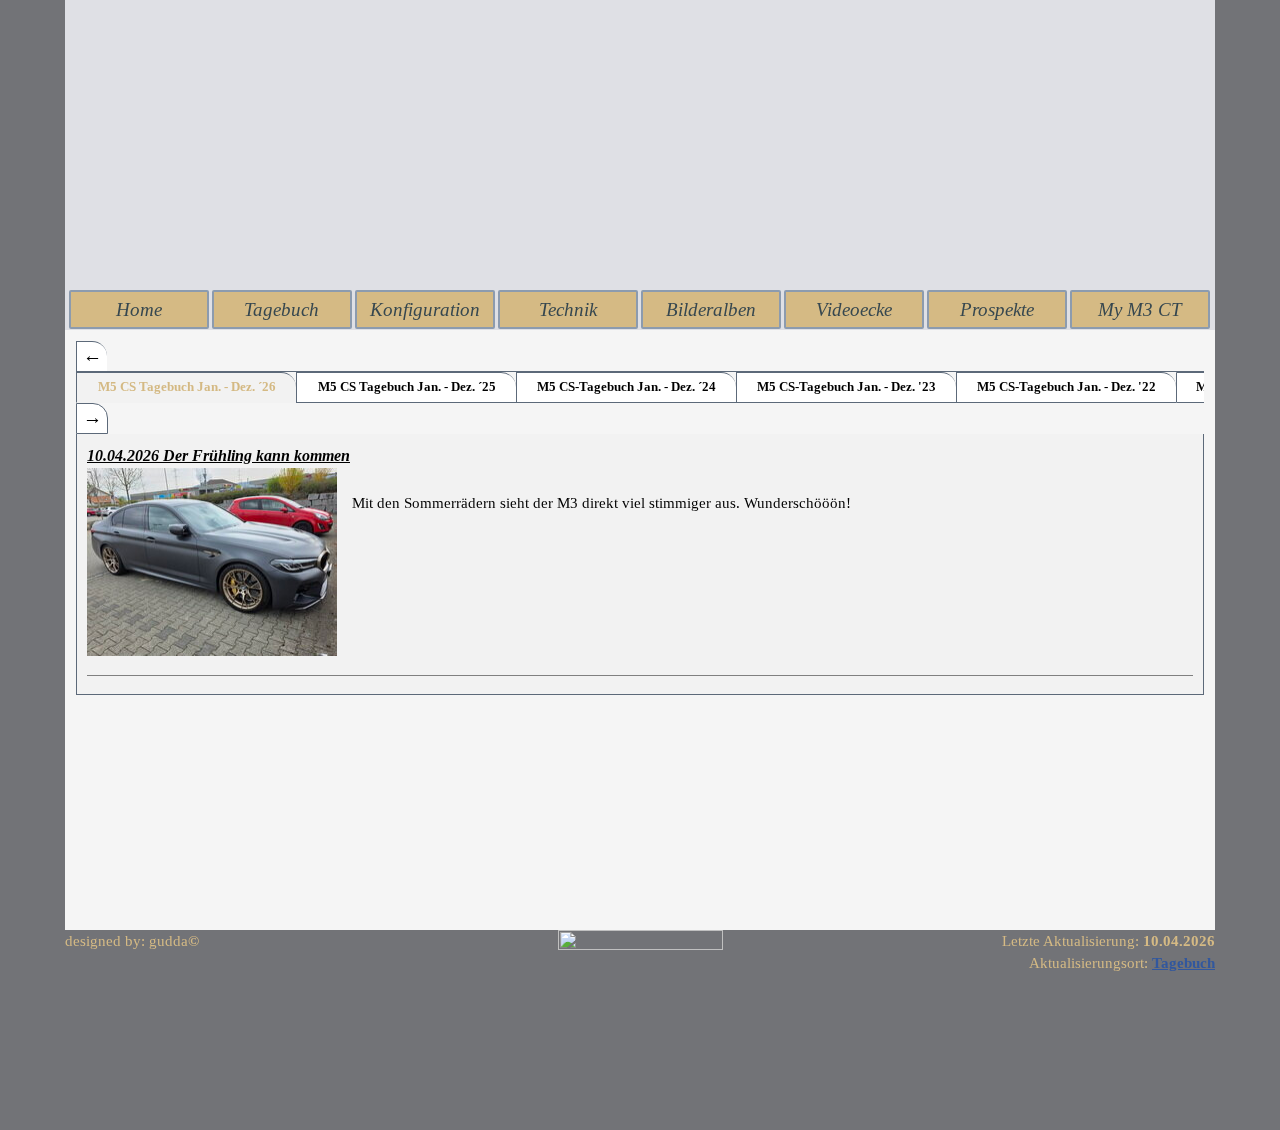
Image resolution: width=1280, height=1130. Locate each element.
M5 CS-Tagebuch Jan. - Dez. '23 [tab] (846, 386)
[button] (219, 562)
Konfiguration (425, 309)
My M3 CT (1140, 309)
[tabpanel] (640, 564)
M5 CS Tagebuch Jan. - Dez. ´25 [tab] (407, 386)
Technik (568, 309)
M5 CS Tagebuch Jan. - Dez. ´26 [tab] (187, 386)
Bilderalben (711, 309)
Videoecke (854, 309)
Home (139, 309)
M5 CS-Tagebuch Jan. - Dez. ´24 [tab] (626, 386)
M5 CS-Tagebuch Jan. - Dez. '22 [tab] (1066, 386)
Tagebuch (281, 309)
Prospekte (997, 309)
